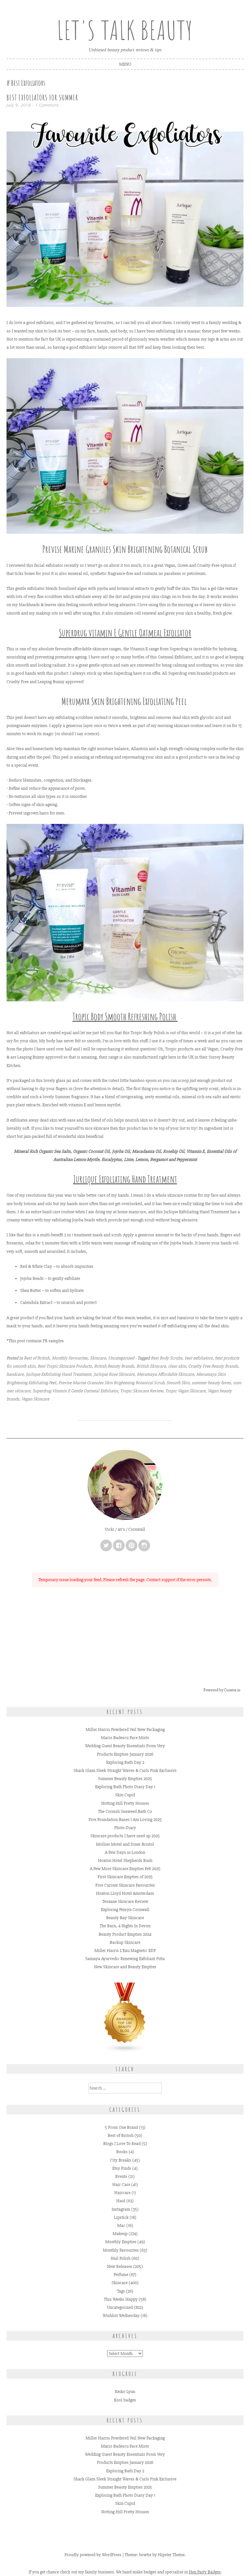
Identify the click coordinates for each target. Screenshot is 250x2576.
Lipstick (121, 2217)
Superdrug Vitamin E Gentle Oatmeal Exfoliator (75, 1391)
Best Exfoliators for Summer (42, 98)
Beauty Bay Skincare (125, 1918)
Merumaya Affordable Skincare (165, 1374)
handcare (15, 1374)
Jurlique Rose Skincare (114, 1374)
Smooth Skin (178, 1383)
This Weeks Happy (121, 2299)
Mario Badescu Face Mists (125, 1738)
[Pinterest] (132, 1545)
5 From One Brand (121, 2127)
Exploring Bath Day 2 (125, 1762)
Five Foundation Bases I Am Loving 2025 (125, 1820)
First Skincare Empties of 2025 (125, 1877)
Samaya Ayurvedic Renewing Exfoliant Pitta (125, 1959)
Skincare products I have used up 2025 (125, 1836)
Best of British (37, 1358)
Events (121, 2176)
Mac (121, 2225)
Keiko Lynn (125, 2392)
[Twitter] (106, 1545)
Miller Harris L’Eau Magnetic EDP (125, 1951)
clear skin (177, 1366)
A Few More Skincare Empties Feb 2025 (125, 1869)
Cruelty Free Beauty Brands (213, 1366)
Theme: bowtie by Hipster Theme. (155, 2555)
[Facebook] (119, 1545)
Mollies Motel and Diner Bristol (125, 1844)
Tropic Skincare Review (141, 1391)
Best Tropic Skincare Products (65, 1366)
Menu (125, 64)
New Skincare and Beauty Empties (125, 1967)
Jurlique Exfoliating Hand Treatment (125, 1179)
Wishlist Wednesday (121, 2316)
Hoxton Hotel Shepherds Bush (125, 1860)
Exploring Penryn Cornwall (125, 1910)
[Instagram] (144, 1545)
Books (122, 2152)
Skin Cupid (125, 1795)
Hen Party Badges (205, 2572)
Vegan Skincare (35, 1399)
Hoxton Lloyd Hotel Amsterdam (125, 1893)
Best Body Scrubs (167, 1358)
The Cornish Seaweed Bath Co (125, 1811)
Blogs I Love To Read (122, 2144)
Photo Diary (125, 1828)
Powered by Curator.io (222, 1690)
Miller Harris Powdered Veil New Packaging (125, 1730)
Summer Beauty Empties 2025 (125, 1779)
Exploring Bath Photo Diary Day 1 (125, 1787)
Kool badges (125, 2400)
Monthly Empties (121, 2242)
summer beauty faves (211, 1383)
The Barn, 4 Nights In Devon (125, 1926)
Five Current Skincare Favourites (125, 1885)
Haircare (122, 2193)
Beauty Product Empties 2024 (125, 1934)
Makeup (120, 2234)
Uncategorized (121, 1358)
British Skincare (151, 1366)
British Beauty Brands (114, 1366)
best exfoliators (199, 1358)
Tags (121, 2291)
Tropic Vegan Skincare (185, 1391)
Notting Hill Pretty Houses (125, 1803)
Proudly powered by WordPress (93, 2555)
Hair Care (121, 2185)
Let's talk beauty (125, 30)
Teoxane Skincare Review (125, 1901)
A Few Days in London (125, 1852)
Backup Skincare (125, 1942)
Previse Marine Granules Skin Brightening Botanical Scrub (111, 1383)
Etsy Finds (122, 2168)
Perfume (121, 2275)
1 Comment (47, 105)
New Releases (120, 2266)
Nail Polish (121, 2258)
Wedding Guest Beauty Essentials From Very (125, 1746)
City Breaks (121, 2160)
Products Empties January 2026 (125, 1754)
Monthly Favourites (70, 1358)
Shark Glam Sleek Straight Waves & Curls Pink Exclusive (125, 1770)
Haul (121, 2201)
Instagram (121, 2209)
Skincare (98, 1358)
